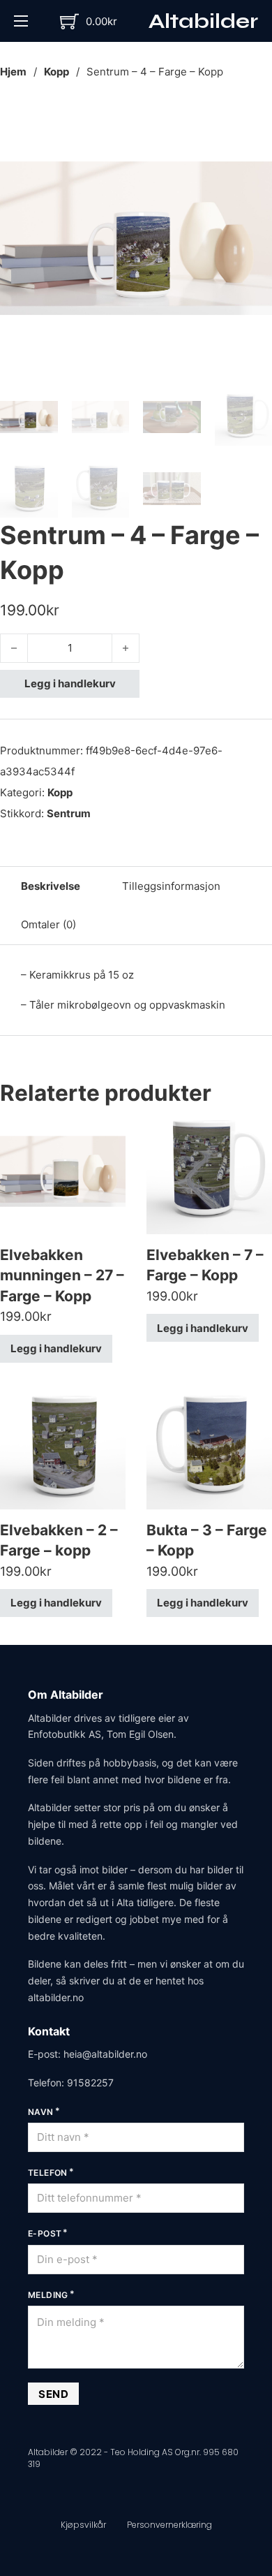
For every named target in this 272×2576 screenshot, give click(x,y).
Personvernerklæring (169, 2525)
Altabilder (203, 21)
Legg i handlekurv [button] (56, 1348)
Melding (48, 2295)
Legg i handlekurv (70, 683)
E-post (45, 2233)
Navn (41, 2112)
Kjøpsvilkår (83, 2525)
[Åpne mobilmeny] (21, 21)
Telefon (48, 2173)
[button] (253, 121)
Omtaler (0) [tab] (48, 924)
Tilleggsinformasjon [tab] (171, 886)
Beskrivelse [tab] (51, 886)
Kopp (56, 72)
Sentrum (69, 813)
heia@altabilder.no (105, 2054)
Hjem (13, 72)
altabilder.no (56, 1997)
